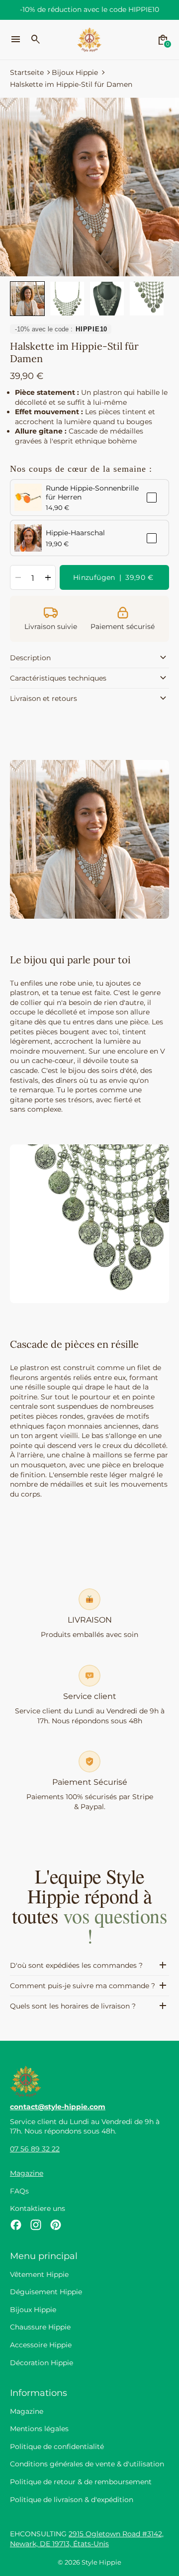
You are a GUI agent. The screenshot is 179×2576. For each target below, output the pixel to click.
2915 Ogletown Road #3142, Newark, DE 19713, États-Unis (87, 2539)
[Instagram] (36, 2225)
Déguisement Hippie (46, 2292)
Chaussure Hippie (40, 2327)
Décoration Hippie (42, 2363)
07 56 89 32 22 (35, 2149)
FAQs (19, 2191)
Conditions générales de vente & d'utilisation (87, 2464)
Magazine (27, 2173)
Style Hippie (101, 2562)
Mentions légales (39, 2429)
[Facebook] (16, 2225)
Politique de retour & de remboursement (81, 2482)
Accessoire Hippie (41, 2345)
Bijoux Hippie (75, 72)
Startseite (27, 72)
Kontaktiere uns (38, 2208)
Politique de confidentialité (57, 2447)
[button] (27, 299)
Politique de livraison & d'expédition (72, 2500)
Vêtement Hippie (39, 2274)
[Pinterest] (56, 2225)
